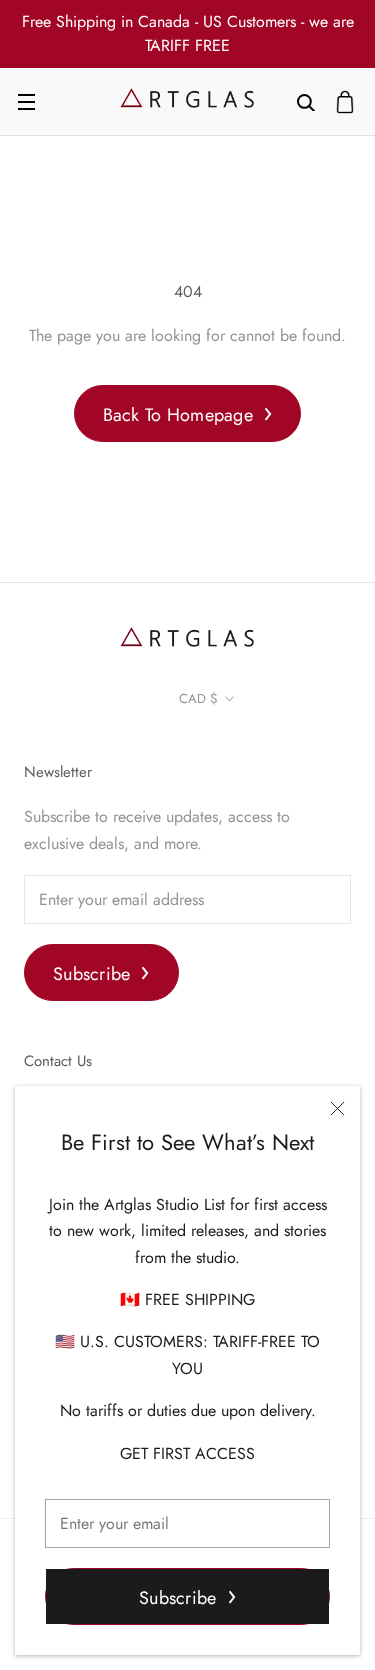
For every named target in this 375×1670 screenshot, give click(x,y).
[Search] (306, 101)
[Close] (337, 1108)
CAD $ (198, 698)
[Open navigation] (26, 102)
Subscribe (177, 1598)
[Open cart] (345, 102)
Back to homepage (178, 415)
